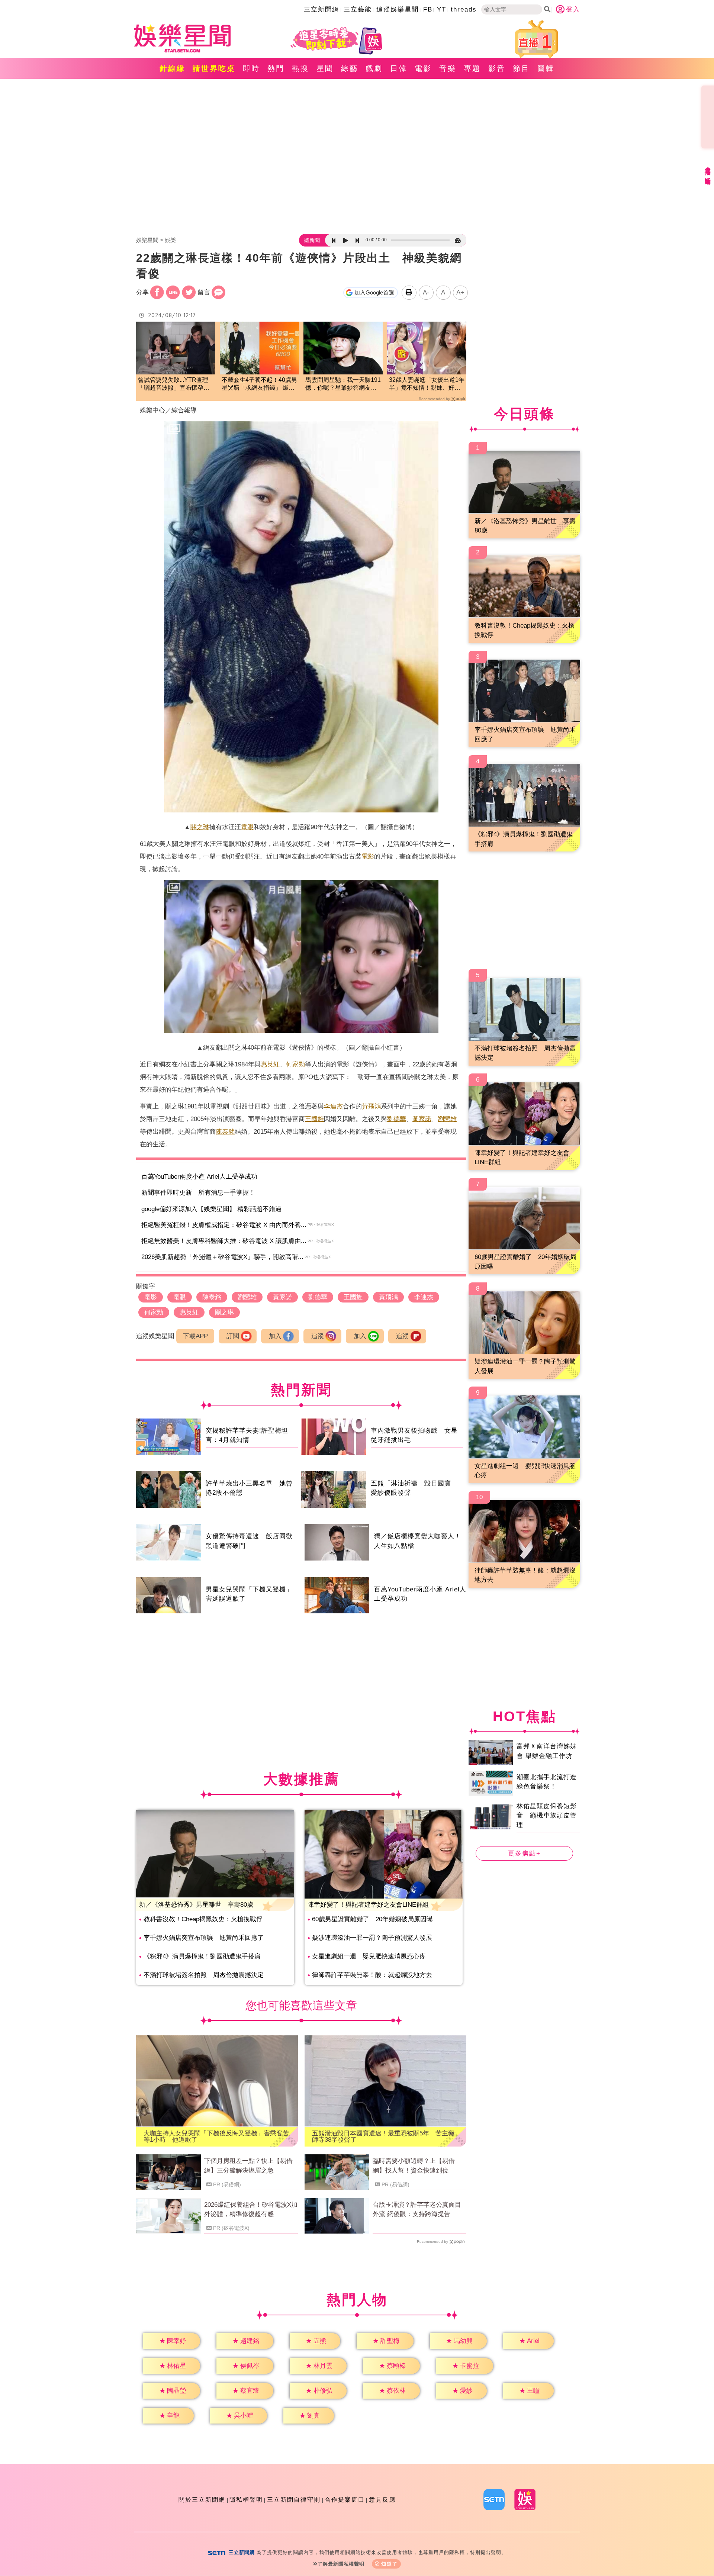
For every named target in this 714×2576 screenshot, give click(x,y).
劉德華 (397, 1119)
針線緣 (172, 68)
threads (464, 9)
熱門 (276, 68)
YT (442, 9)
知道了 (390, 2564)
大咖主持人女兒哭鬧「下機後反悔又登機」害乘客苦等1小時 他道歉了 (216, 2137)
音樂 (448, 68)
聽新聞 (312, 240)
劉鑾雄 (447, 1119)
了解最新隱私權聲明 (341, 2564)
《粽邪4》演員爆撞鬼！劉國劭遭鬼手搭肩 (202, 1956)
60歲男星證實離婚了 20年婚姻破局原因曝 (372, 1919)
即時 (251, 68)
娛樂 (170, 240)
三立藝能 (358, 9)
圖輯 (546, 68)
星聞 (325, 68)
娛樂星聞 (147, 240)
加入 (275, 1336)
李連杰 (333, 1106)
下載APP (195, 1336)
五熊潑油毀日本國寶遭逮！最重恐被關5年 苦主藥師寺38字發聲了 (383, 2137)
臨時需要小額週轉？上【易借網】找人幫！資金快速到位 (414, 2166)
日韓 (399, 68)
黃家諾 (422, 1119)
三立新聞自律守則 (294, 2500)
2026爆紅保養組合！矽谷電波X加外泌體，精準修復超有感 (251, 2210)
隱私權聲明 (246, 2500)
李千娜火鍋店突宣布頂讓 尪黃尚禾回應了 (204, 1938)
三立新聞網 (321, 9)
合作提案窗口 (345, 2500)
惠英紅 (270, 1064)
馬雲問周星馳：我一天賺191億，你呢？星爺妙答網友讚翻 (343, 384)
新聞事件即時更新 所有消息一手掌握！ (198, 1193)
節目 (521, 68)
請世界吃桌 (214, 68)
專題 (472, 68)
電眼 (247, 827)
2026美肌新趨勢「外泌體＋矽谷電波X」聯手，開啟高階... (222, 1257)
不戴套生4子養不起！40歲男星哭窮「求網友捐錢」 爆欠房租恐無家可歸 (259, 384)
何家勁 (295, 1064)
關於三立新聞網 (202, 2500)
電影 (423, 68)
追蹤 (318, 1336)
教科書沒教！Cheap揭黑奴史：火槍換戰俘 (203, 1919)
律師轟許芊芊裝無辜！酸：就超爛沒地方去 (372, 1975)
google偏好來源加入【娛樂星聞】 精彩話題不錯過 (211, 1209)
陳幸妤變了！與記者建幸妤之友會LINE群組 (368, 1905)
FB (428, 9)
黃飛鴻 (371, 1106)
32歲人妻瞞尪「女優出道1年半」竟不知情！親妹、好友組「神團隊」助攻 (427, 384)
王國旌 (314, 1119)
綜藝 (350, 68)
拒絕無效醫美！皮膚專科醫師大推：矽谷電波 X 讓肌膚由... (224, 1241)
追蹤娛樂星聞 (398, 9)
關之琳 (200, 827)
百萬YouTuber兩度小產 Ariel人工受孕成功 (199, 1177)
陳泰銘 (225, 1132)
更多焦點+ (524, 1853)
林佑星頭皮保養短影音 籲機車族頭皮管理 (547, 1816)
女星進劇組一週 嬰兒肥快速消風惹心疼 (369, 1956)
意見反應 (382, 2500)
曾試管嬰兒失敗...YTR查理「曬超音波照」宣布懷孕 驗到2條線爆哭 (174, 384)
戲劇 (374, 68)
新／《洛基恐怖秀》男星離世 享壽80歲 (196, 1905)
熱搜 (300, 68)
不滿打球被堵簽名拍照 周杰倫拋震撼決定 (204, 1975)
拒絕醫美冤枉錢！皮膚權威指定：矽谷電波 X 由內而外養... (224, 1225)
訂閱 (233, 1336)
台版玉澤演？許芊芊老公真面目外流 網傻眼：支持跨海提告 (417, 2210)
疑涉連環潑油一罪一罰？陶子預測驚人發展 (372, 1938)
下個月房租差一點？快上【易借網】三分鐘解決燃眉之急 (248, 2166)
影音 (497, 68)
